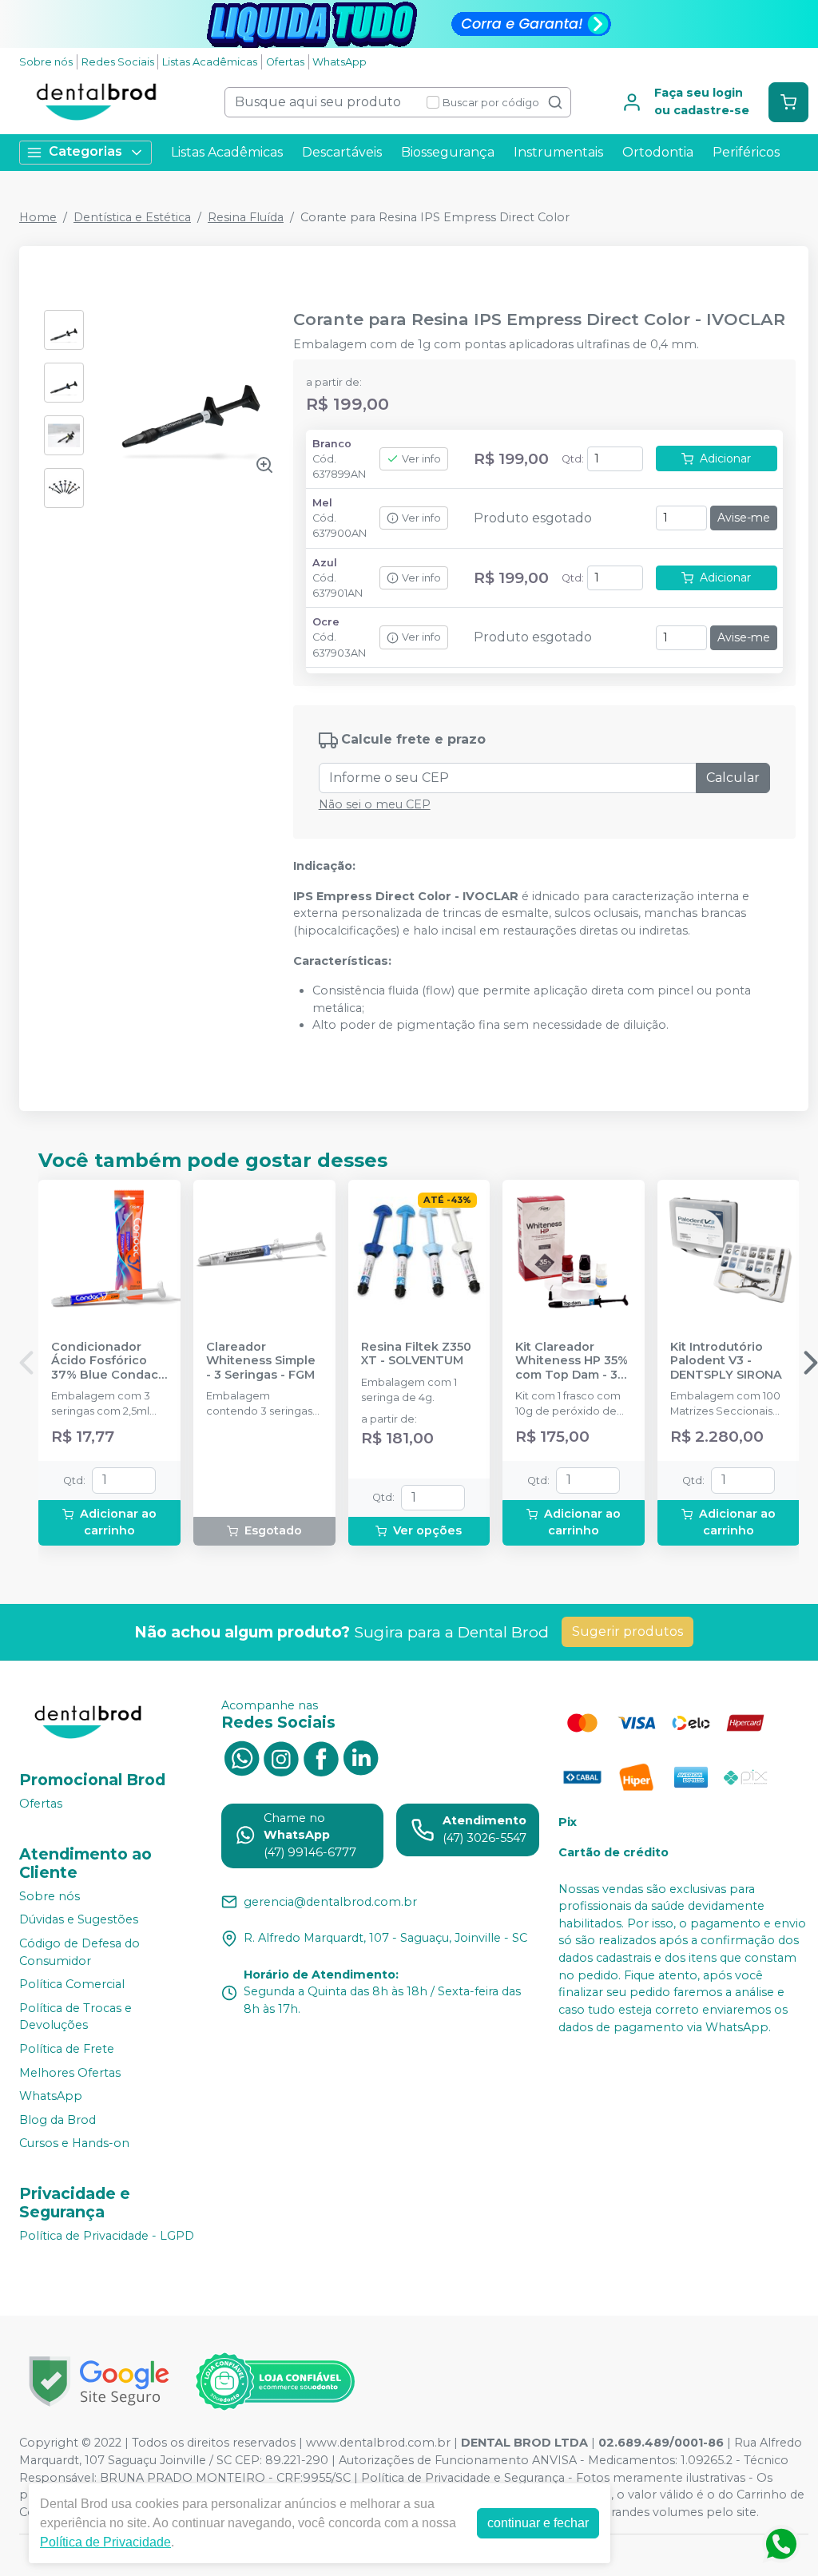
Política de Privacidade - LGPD (107, 2236)
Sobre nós (46, 62)
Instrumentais (558, 152)
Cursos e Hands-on (74, 2144)
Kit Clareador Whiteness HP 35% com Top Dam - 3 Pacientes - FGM (572, 1361)
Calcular (733, 778)
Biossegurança (448, 152)
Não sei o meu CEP (375, 804)
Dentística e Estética (132, 217)
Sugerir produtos (627, 1631)
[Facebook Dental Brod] (321, 1757)
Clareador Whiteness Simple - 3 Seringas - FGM (261, 1361)
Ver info (421, 459)
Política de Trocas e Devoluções (75, 2017)
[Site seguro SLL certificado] (99, 2382)
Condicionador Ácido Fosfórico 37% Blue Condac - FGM (109, 1361)
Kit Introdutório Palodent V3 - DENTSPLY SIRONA (726, 1361)
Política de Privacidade (105, 2542)
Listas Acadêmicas (210, 62)
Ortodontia (658, 152)
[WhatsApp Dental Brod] (241, 1757)
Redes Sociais (118, 62)
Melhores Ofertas (70, 2073)
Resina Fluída (246, 217)
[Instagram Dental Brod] (281, 1757)
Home (38, 217)
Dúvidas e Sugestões (79, 1920)
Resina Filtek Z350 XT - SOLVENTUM (416, 1354)
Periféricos (746, 152)
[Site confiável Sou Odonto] (275, 2382)
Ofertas (285, 62)
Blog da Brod (58, 2120)
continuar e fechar (538, 2523)
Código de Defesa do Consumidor (79, 1952)
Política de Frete (67, 2049)
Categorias (85, 151)
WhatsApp (340, 62)
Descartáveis (342, 152)
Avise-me (744, 518)
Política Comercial (72, 1984)
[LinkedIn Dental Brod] (361, 1757)
